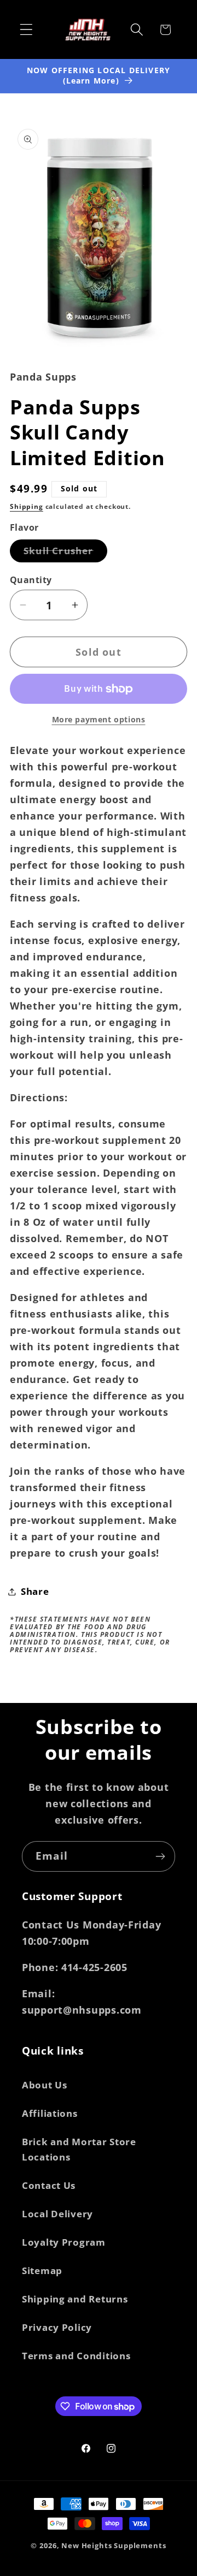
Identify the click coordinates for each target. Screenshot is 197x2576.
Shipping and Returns (75, 2299)
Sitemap (42, 2271)
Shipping (27, 506)
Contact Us (49, 2185)
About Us (45, 2085)
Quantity (31, 580)
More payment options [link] (99, 719)
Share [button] (35, 1591)
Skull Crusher (65, 553)
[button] (27, 30)
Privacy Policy (57, 2327)
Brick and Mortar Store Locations (79, 2149)
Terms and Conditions (76, 2356)
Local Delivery (57, 2214)
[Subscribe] (160, 1856)
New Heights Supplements (114, 2545)
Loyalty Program (64, 2242)
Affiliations (50, 2113)
